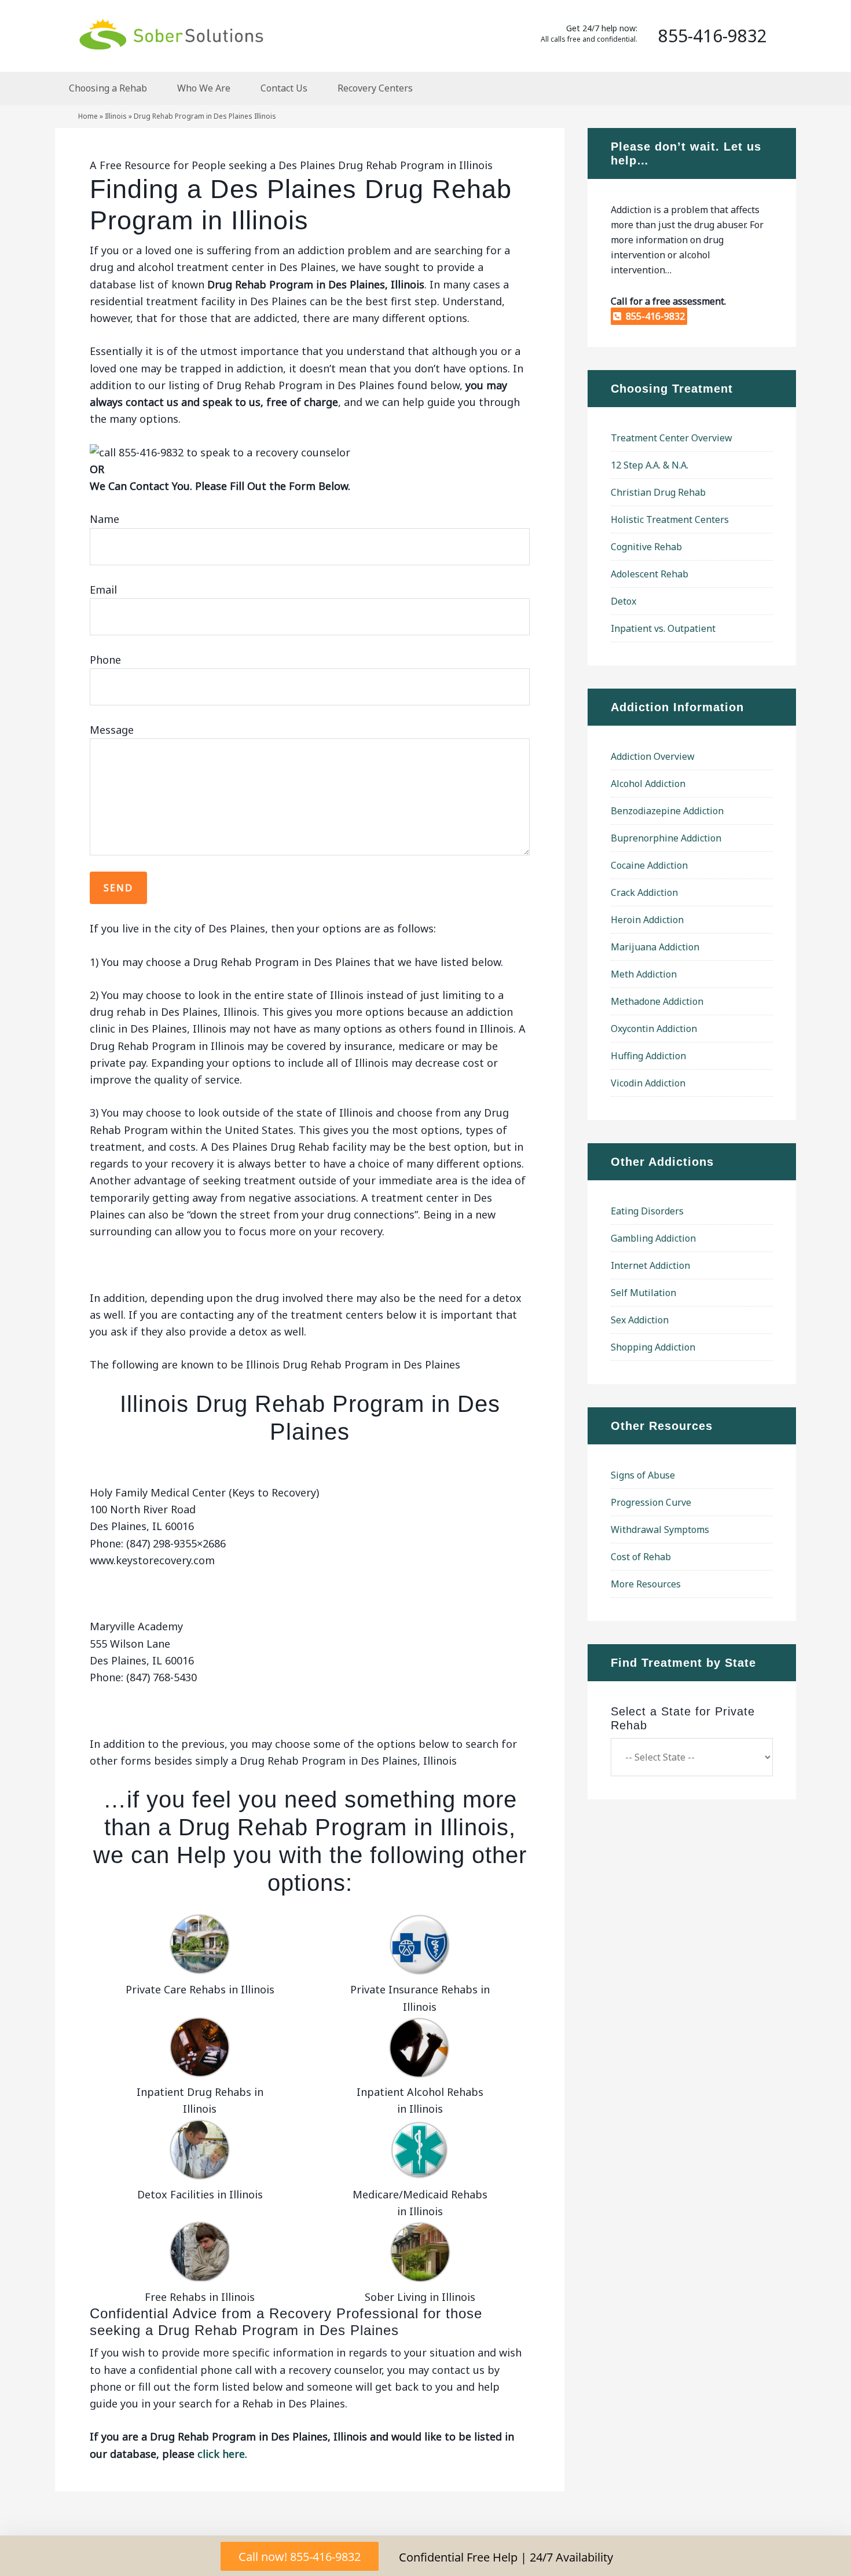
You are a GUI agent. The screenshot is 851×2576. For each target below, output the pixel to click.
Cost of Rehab (641, 1557)
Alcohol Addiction (648, 784)
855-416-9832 (653, 316)
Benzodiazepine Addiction (667, 811)
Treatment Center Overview (672, 438)
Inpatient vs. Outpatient (663, 628)
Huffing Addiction (648, 1056)
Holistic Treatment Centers (670, 519)
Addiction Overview (653, 756)
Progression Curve (651, 1502)
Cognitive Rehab (646, 547)
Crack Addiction (644, 892)
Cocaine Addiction (649, 865)
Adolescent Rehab (650, 574)
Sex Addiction (640, 1320)
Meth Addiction (644, 974)
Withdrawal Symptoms (660, 1529)
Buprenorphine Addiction (666, 838)
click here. (222, 2454)
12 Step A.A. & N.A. (650, 465)
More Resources (646, 1584)
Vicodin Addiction (648, 1083)
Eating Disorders (647, 1211)
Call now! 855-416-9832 (300, 2557)
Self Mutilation (643, 1293)
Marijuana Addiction (655, 947)
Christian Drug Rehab (658, 492)
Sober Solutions (171, 34)
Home (88, 116)
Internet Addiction (650, 1265)
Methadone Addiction (657, 1001)
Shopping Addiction (653, 1347)
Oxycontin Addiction (654, 1029)
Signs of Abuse (643, 1475)
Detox (623, 601)
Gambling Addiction (653, 1238)
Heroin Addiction (647, 920)
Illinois (116, 116)
